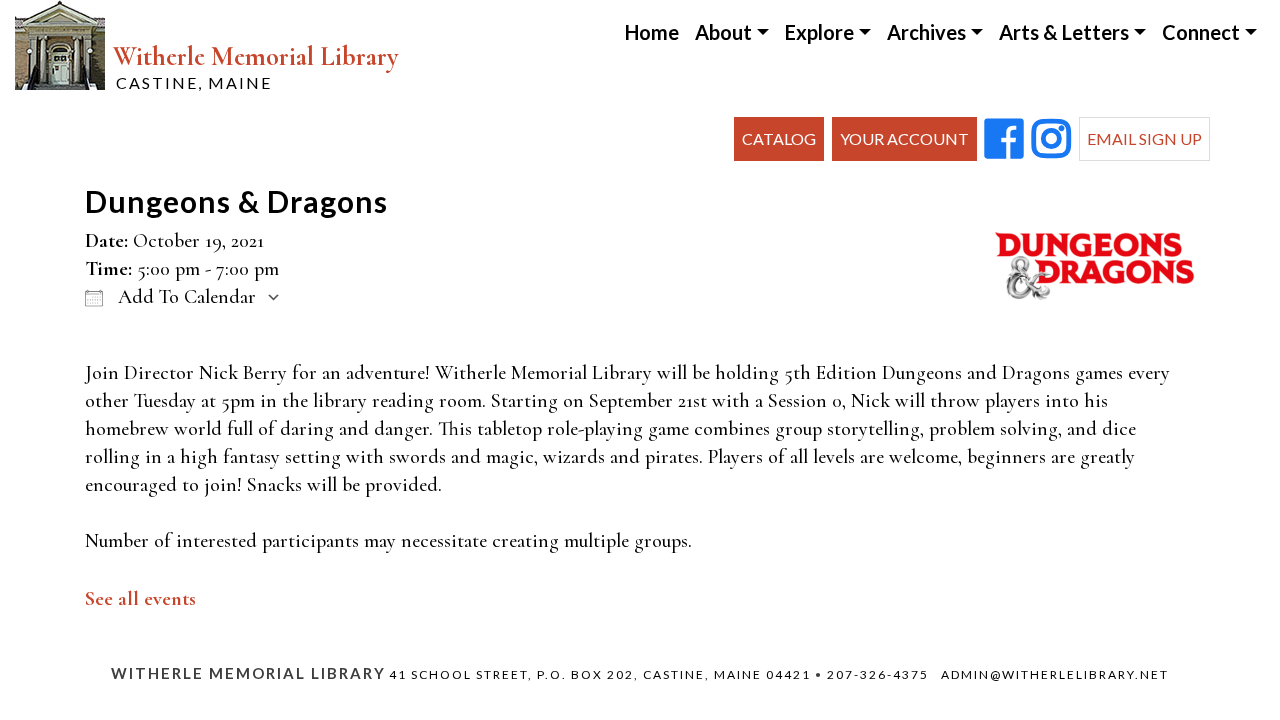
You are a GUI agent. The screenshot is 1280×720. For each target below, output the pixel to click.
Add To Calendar (184, 297)
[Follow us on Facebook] (1004, 140)
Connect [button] (1201, 32)
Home (652, 32)
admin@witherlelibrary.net (1055, 674)
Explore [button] (819, 32)
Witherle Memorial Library (255, 66)
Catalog (779, 138)
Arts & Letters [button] (1064, 32)
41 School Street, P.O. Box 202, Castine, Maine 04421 (600, 674)
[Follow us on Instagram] (1051, 140)
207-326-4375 (878, 674)
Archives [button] (926, 32)
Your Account (904, 138)
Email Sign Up (1144, 138)
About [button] (723, 32)
